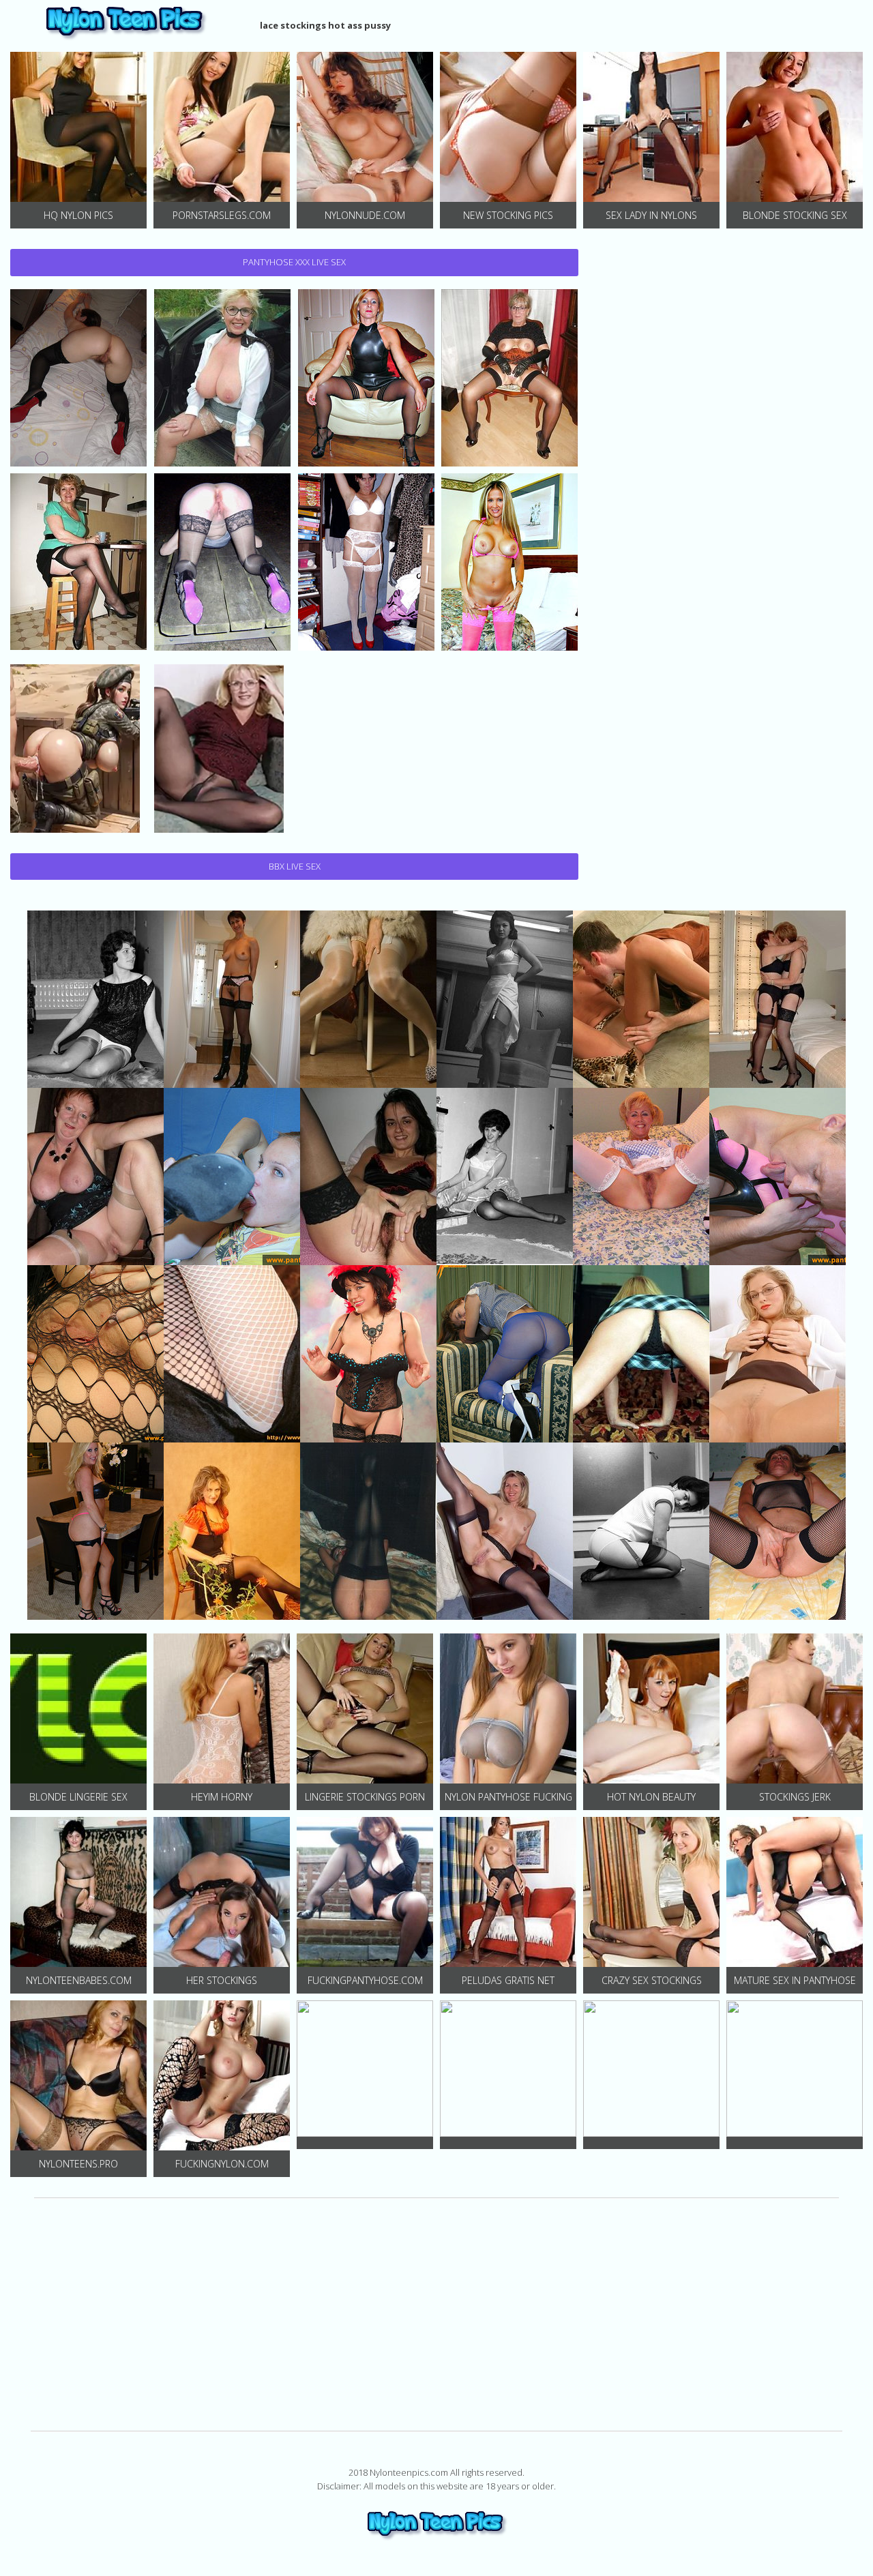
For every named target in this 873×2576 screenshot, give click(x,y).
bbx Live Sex (295, 866)
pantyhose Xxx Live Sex (294, 262)
